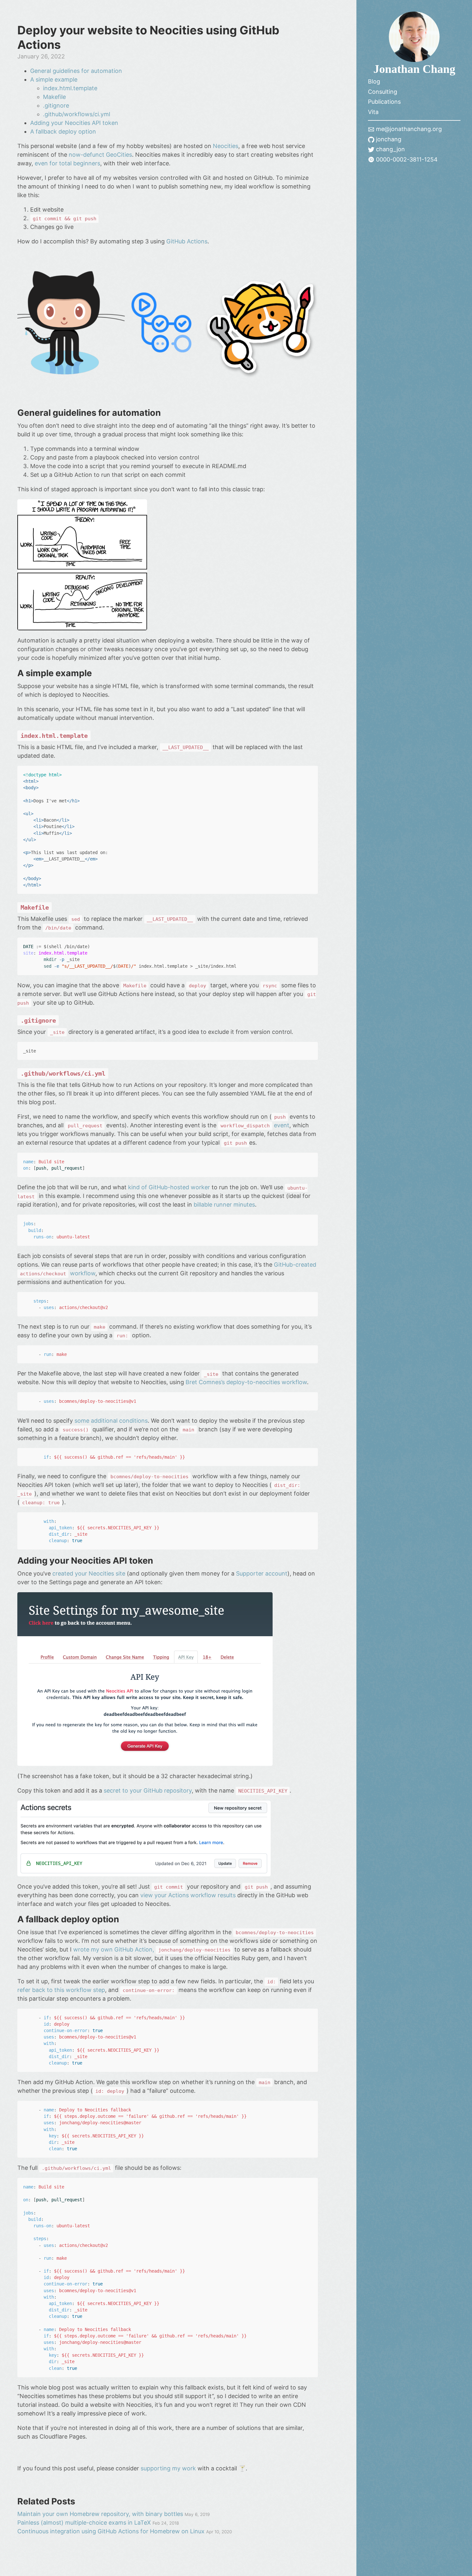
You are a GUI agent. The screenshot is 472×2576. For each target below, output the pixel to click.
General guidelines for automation (76, 71)
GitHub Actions (187, 241)
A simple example (54, 79)
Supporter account (262, 1573)
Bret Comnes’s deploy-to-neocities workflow (246, 1382)
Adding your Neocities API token (74, 123)
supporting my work (168, 2468)
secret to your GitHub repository (148, 1790)
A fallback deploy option (63, 131)
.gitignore (56, 105)
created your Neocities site (89, 1573)
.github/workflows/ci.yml (77, 114)
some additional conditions (111, 1421)
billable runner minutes (224, 1205)
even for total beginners (67, 163)
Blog (374, 81)
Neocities (226, 146)
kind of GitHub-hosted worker (169, 1187)
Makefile (54, 97)
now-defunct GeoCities (100, 155)
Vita (373, 112)
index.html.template (70, 88)
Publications (384, 102)
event (255, 1125)
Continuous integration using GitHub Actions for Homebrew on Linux (112, 2531)
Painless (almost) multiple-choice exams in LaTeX (85, 2523)
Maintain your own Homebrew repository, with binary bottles (101, 2514)
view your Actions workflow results (188, 1895)
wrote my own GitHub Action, (152, 1949)
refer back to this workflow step (61, 1990)
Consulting (383, 92)
